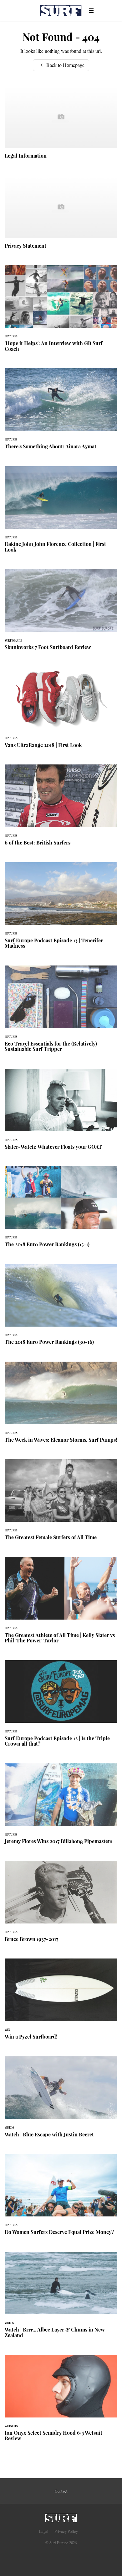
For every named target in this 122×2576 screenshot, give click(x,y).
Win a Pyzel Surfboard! (61, 2003)
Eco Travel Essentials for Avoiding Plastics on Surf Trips (61, 1012)
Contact (61, 2491)
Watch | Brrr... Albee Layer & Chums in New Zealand (61, 2299)
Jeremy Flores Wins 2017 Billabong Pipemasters (61, 1807)
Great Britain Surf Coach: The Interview (61, 312)
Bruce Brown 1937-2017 (61, 1905)
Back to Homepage (65, 65)
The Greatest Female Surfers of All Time (61, 1503)
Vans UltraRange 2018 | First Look (61, 711)
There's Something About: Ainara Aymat (61, 412)
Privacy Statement (61, 216)
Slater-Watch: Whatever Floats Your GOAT (61, 1113)
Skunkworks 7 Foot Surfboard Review (61, 613)
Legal (44, 2531)
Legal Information (61, 126)
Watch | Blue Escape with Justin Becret (61, 2100)
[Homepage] (61, 2516)
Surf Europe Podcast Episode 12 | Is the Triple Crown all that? (61, 1707)
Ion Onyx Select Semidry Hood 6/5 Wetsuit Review (61, 2402)
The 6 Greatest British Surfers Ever (61, 809)
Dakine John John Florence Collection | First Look (61, 513)
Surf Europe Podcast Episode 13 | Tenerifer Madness (61, 909)
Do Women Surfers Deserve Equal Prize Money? (61, 2198)
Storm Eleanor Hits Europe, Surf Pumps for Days (61, 1406)
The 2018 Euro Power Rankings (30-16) (61, 1308)
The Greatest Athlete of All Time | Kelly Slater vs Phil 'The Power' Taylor (61, 1604)
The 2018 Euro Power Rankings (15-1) (61, 1210)
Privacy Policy (66, 2531)
